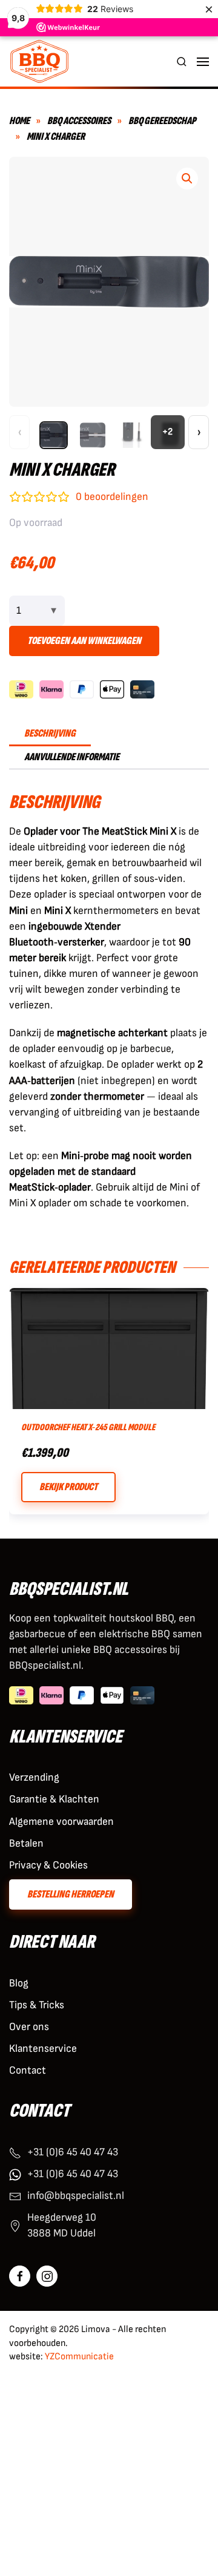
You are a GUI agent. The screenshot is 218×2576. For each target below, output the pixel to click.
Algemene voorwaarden (61, 1822)
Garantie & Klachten (54, 1799)
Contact (28, 2070)
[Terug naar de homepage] (39, 61)
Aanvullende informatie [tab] (72, 757)
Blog (19, 1983)
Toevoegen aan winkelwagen (84, 641)
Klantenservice (43, 2049)
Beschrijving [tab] (50, 733)
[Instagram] (47, 2276)
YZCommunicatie (79, 2357)
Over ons (29, 2027)
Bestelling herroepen (71, 1894)
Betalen (26, 1843)
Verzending (34, 1777)
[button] (182, 61)
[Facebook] (20, 2276)
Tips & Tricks (37, 2005)
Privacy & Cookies (48, 1865)
